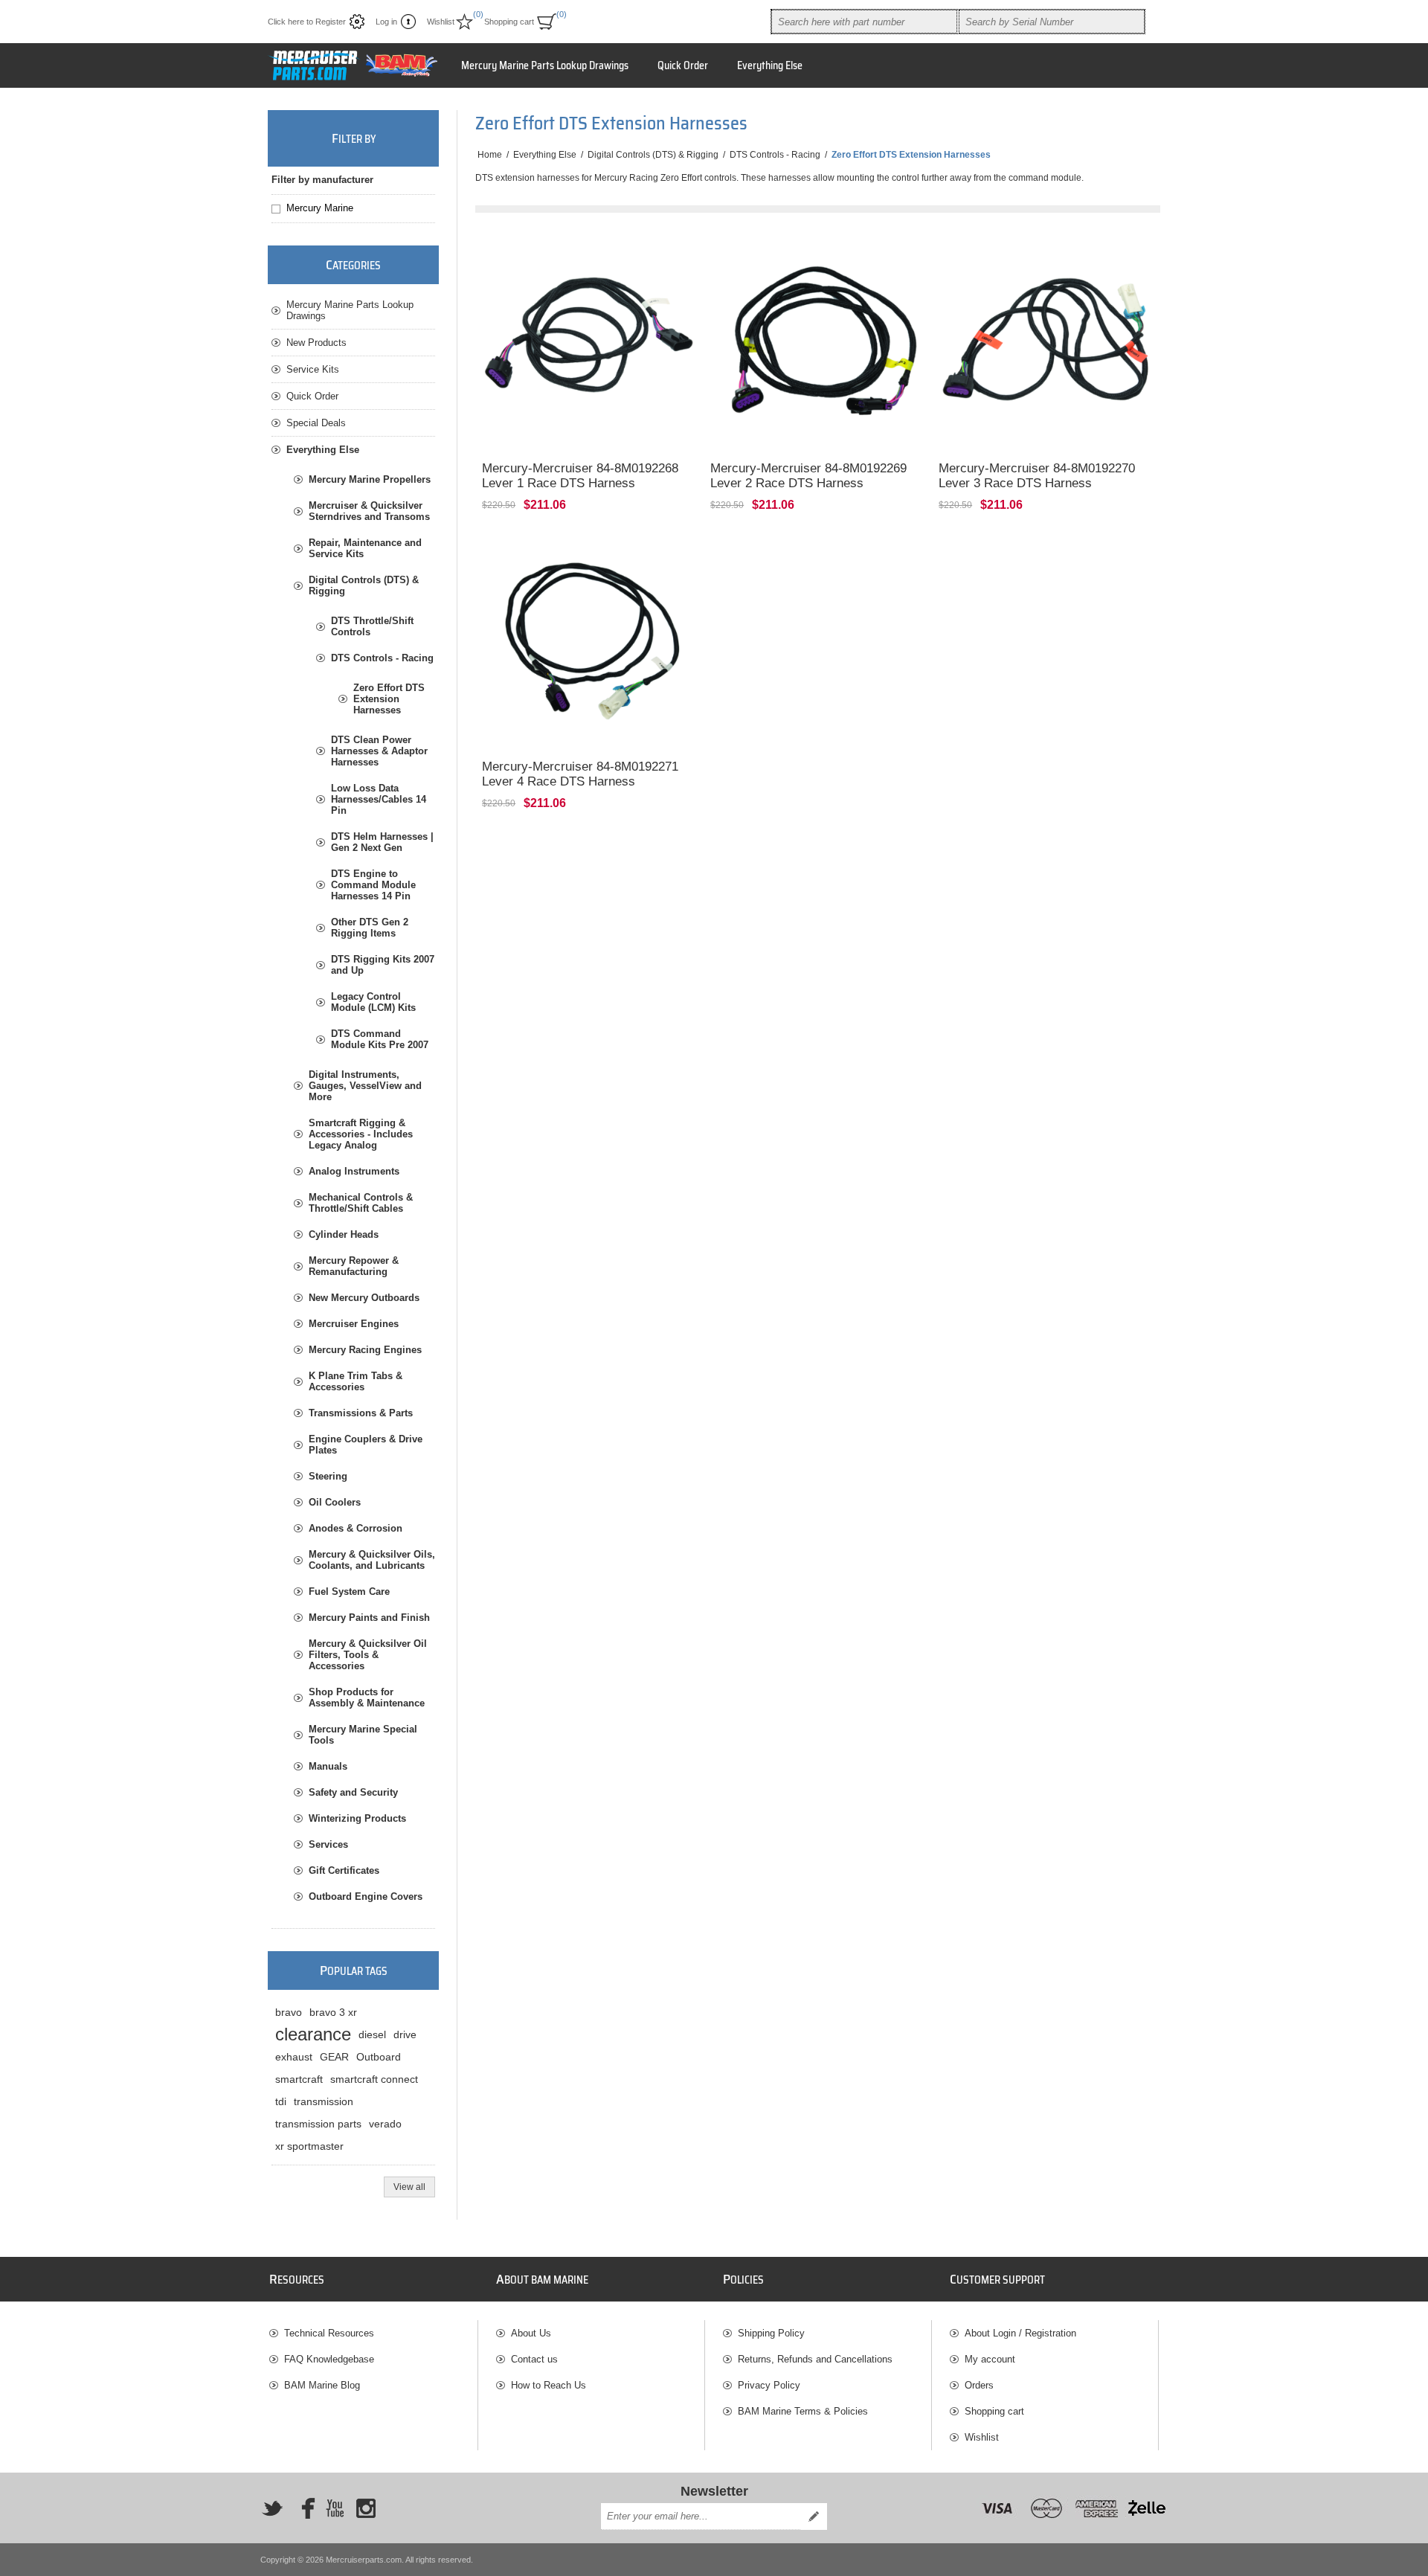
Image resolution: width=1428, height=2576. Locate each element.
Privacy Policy (769, 2385)
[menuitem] (373, 2333)
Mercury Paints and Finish (369, 1618)
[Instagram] (366, 2508)
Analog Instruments (354, 1171)
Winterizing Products (357, 1818)
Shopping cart (994, 2411)
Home (490, 155)
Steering (328, 1476)
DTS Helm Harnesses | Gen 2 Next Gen (382, 842)
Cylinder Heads (344, 1234)
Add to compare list (504, 430)
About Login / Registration (1020, 2333)
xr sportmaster (309, 2146)
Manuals (328, 1766)
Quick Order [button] (683, 65)
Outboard (379, 2057)
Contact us (534, 2359)
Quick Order (312, 396)
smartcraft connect (374, 2079)
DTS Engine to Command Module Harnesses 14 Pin (373, 885)
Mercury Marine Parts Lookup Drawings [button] (545, 65)
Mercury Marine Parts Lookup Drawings (350, 310)
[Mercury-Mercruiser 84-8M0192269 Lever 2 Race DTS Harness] (818, 343)
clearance (313, 2034)
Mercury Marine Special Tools (363, 1735)
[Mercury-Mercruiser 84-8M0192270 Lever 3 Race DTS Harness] (1046, 343)
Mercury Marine (320, 208)
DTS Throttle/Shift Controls (372, 626)
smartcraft (299, 2079)
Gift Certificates (344, 1870)
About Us (531, 2333)
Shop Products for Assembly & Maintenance (367, 1697)
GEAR (334, 2057)
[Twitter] (272, 2508)
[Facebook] (303, 2508)
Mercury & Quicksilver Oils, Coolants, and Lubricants (372, 1560)
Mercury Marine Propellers (370, 479)
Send (814, 2516)
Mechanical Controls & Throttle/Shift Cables (361, 1203)
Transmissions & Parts (361, 1413)
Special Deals (316, 423)
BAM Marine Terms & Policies (803, 2411)
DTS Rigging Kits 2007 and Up (383, 965)
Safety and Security (353, 1792)
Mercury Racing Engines (365, 1350)
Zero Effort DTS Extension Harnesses (389, 699)
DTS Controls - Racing (382, 658)
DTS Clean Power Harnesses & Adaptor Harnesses (379, 751)
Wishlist (982, 2437)
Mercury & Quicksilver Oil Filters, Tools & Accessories (368, 1655)
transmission (324, 2101)
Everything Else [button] (770, 65)
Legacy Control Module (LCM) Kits (373, 1002)
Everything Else (323, 450)
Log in (386, 22)
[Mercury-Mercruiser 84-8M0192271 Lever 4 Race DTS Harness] (589, 642)
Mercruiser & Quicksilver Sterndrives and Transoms (369, 511)
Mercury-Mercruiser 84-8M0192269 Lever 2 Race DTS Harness (808, 476)
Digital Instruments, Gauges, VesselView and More (365, 1086)
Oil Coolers (335, 1502)
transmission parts (318, 2124)
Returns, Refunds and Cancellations (815, 2359)
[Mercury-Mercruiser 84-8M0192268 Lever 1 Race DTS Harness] (589, 343)
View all (409, 2187)
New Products (316, 343)
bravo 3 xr (333, 2012)
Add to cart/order (653, 430)
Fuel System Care (349, 1591)
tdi (281, 2101)
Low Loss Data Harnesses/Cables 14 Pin (379, 799)
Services (328, 1844)
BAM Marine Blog (322, 2385)
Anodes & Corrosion (356, 1528)
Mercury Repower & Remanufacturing (354, 1266)
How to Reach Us (549, 2385)
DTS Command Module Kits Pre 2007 (380, 1039)
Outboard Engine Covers (366, 1896)
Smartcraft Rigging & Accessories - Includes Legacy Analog (361, 1134)
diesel (372, 2034)
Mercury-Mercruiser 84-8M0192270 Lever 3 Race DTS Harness (1037, 476)
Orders (979, 2385)
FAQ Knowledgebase (329, 2359)
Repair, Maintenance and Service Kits (365, 548)
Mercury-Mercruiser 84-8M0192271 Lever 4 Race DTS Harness (580, 774)
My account (990, 2359)
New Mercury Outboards (364, 1298)
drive (405, 2034)
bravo (289, 2012)
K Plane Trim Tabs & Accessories (356, 1381)
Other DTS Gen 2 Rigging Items (370, 928)
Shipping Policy (771, 2333)
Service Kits (313, 369)
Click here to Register (307, 22)
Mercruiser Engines (354, 1324)
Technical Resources (329, 2333)
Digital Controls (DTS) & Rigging (364, 585)
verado (385, 2124)
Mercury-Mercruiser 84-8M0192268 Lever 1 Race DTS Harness (580, 476)
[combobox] (864, 22)
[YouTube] (335, 2508)
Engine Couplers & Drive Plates (366, 1445)
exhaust (294, 2057)
